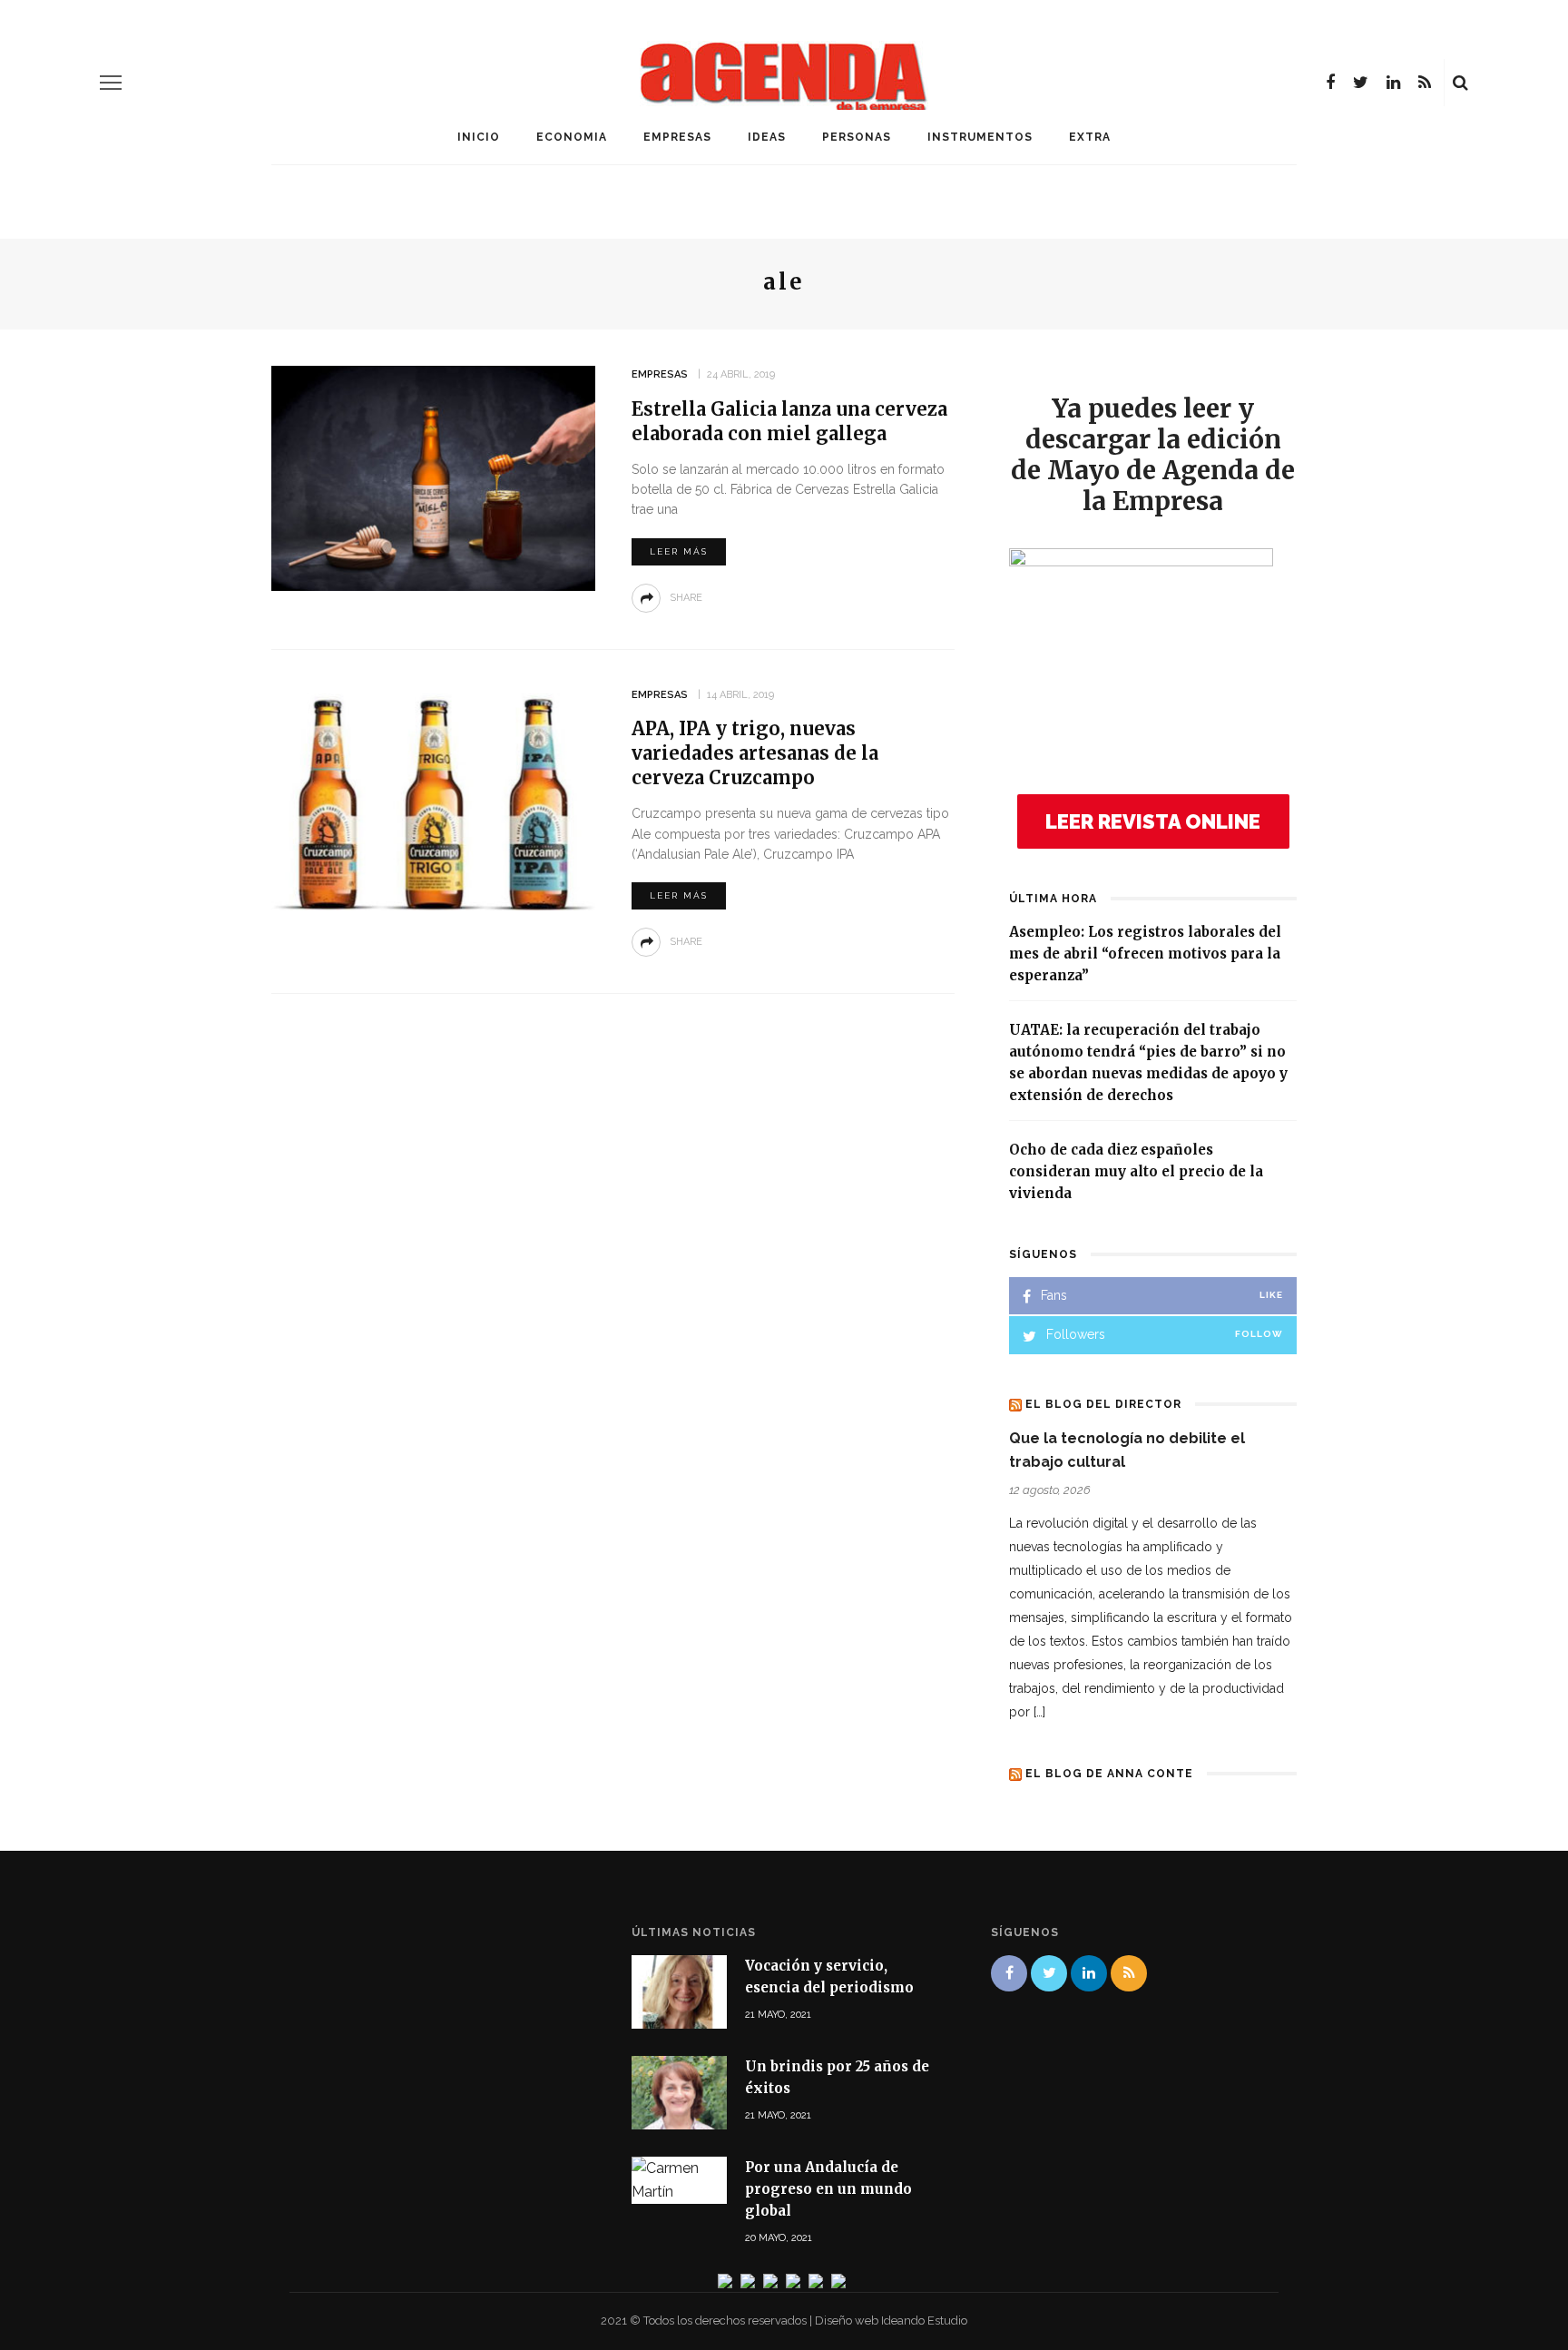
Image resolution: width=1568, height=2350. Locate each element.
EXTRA (1090, 137)
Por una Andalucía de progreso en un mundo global (828, 2189)
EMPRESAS (677, 137)
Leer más (679, 551)
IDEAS (767, 137)
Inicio (479, 137)
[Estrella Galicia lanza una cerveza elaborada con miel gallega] (433, 477)
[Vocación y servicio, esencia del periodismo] (679, 1990)
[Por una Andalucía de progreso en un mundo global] (679, 2179)
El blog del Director (1103, 1404)
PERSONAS (857, 137)
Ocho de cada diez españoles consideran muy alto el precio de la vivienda (1136, 1171)
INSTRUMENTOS (980, 137)
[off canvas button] (111, 83)
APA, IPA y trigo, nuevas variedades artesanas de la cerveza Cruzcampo (755, 753)
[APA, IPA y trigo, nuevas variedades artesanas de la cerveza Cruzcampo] (433, 797)
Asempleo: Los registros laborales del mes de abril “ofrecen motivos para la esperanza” (1145, 954)
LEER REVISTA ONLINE (1153, 821)
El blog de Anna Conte (1109, 1774)
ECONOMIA (572, 137)
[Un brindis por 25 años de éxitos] (679, 2092)
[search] (1460, 83)
